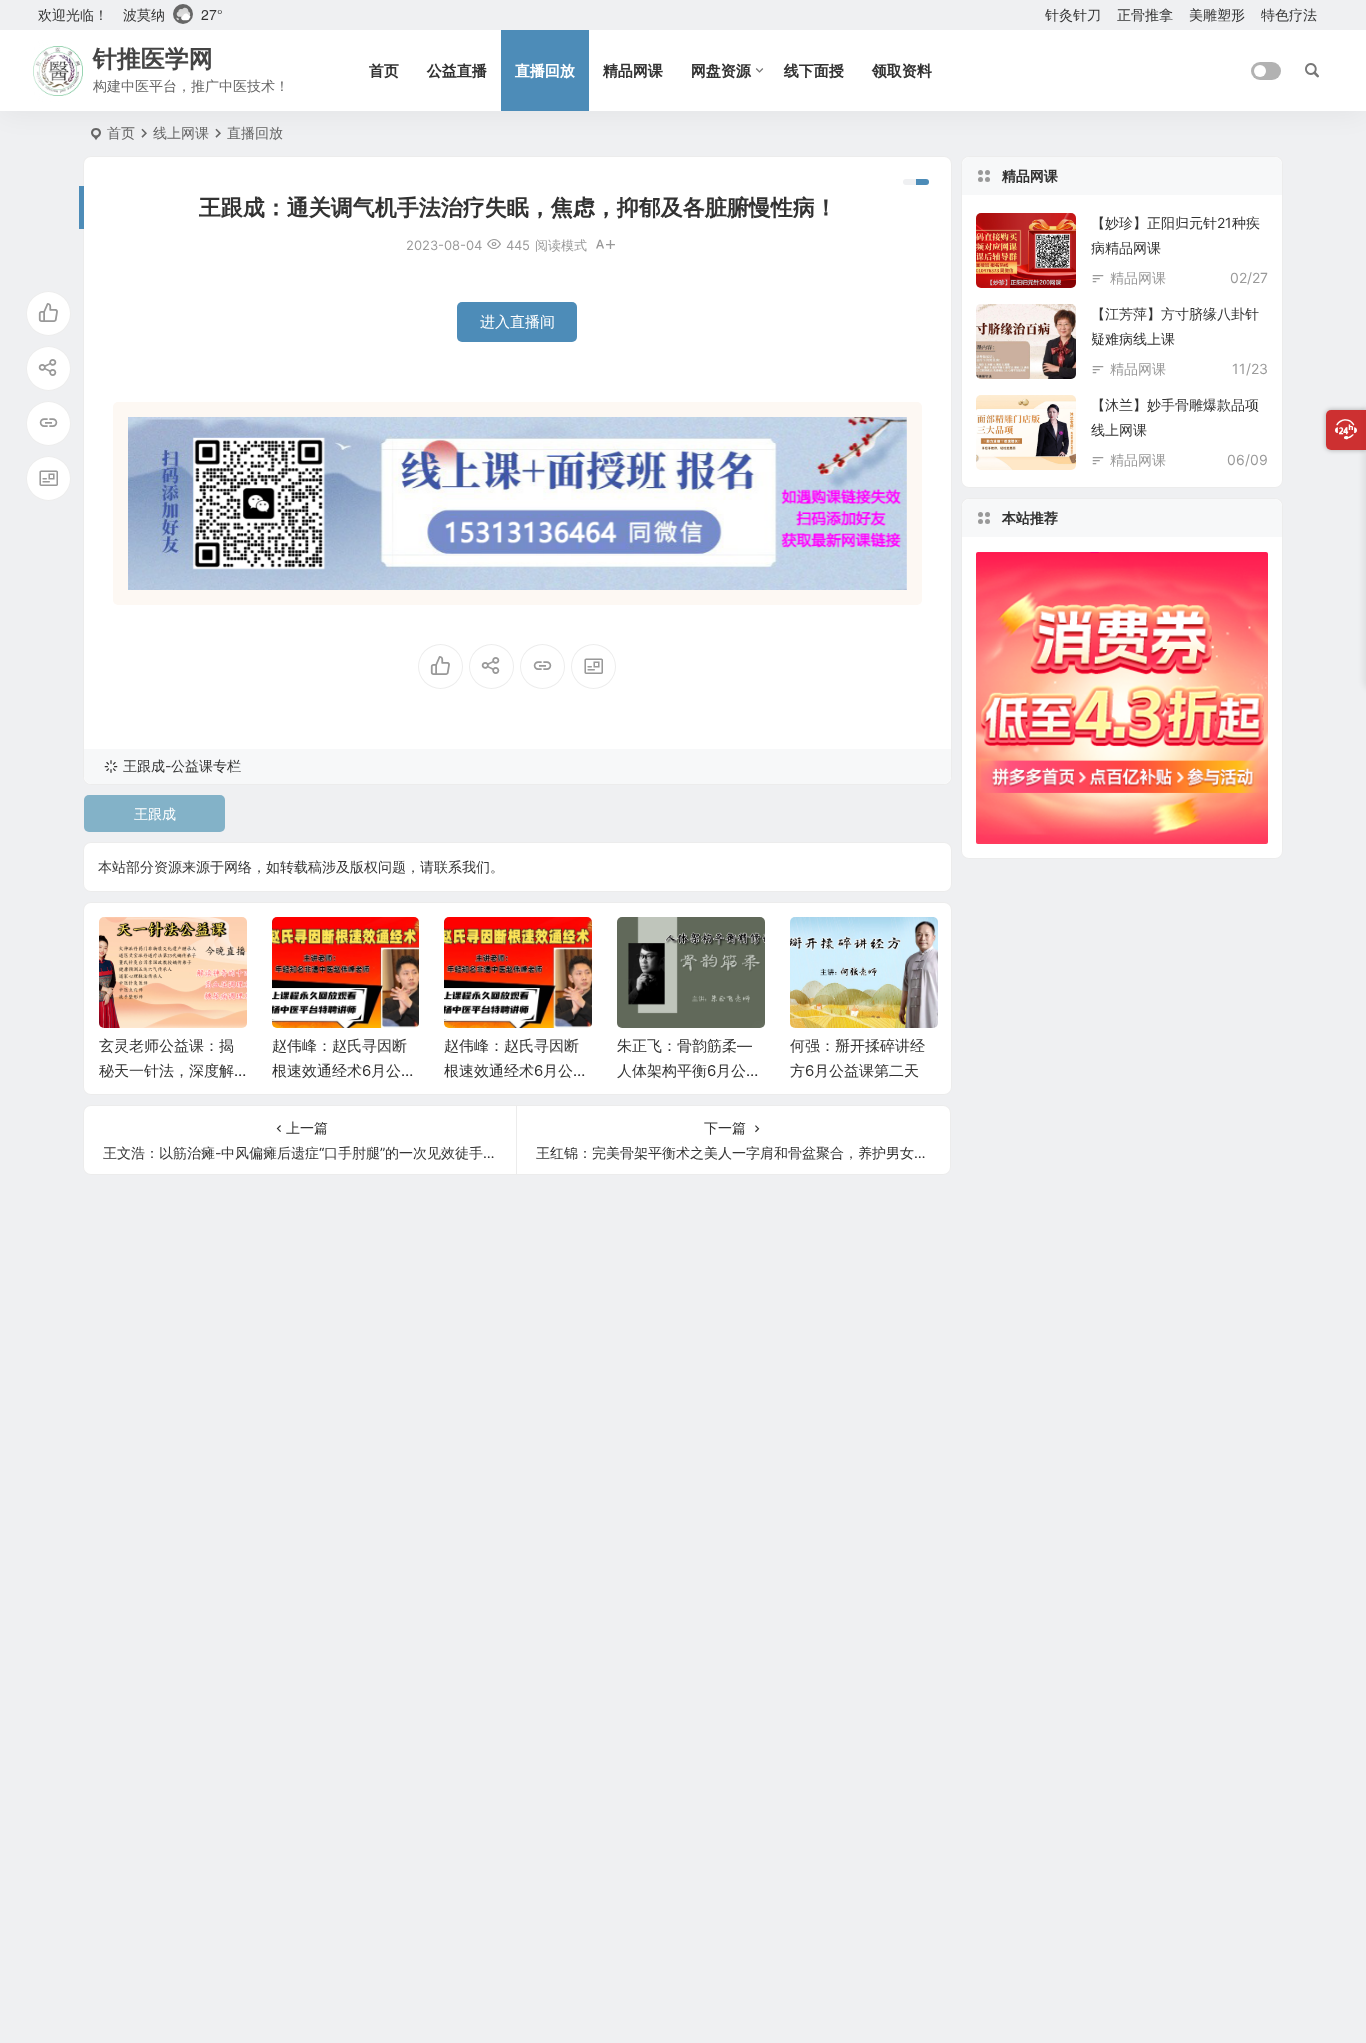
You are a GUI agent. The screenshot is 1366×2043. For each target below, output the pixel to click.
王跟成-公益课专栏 (182, 765)
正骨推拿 (1145, 14)
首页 (384, 70)
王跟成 (155, 813)
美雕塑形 (1217, 14)
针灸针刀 (1073, 14)
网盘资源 (721, 70)
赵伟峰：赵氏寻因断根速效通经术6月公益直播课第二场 (344, 1070)
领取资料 (902, 70)
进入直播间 (517, 321)
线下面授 (814, 70)
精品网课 (633, 70)
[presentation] (821, 949)
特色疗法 (1289, 14)
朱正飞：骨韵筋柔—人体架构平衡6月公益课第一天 (689, 1070)
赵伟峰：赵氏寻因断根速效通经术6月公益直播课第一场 (516, 1070)
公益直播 (457, 70)
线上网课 (181, 132)
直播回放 (545, 70)
